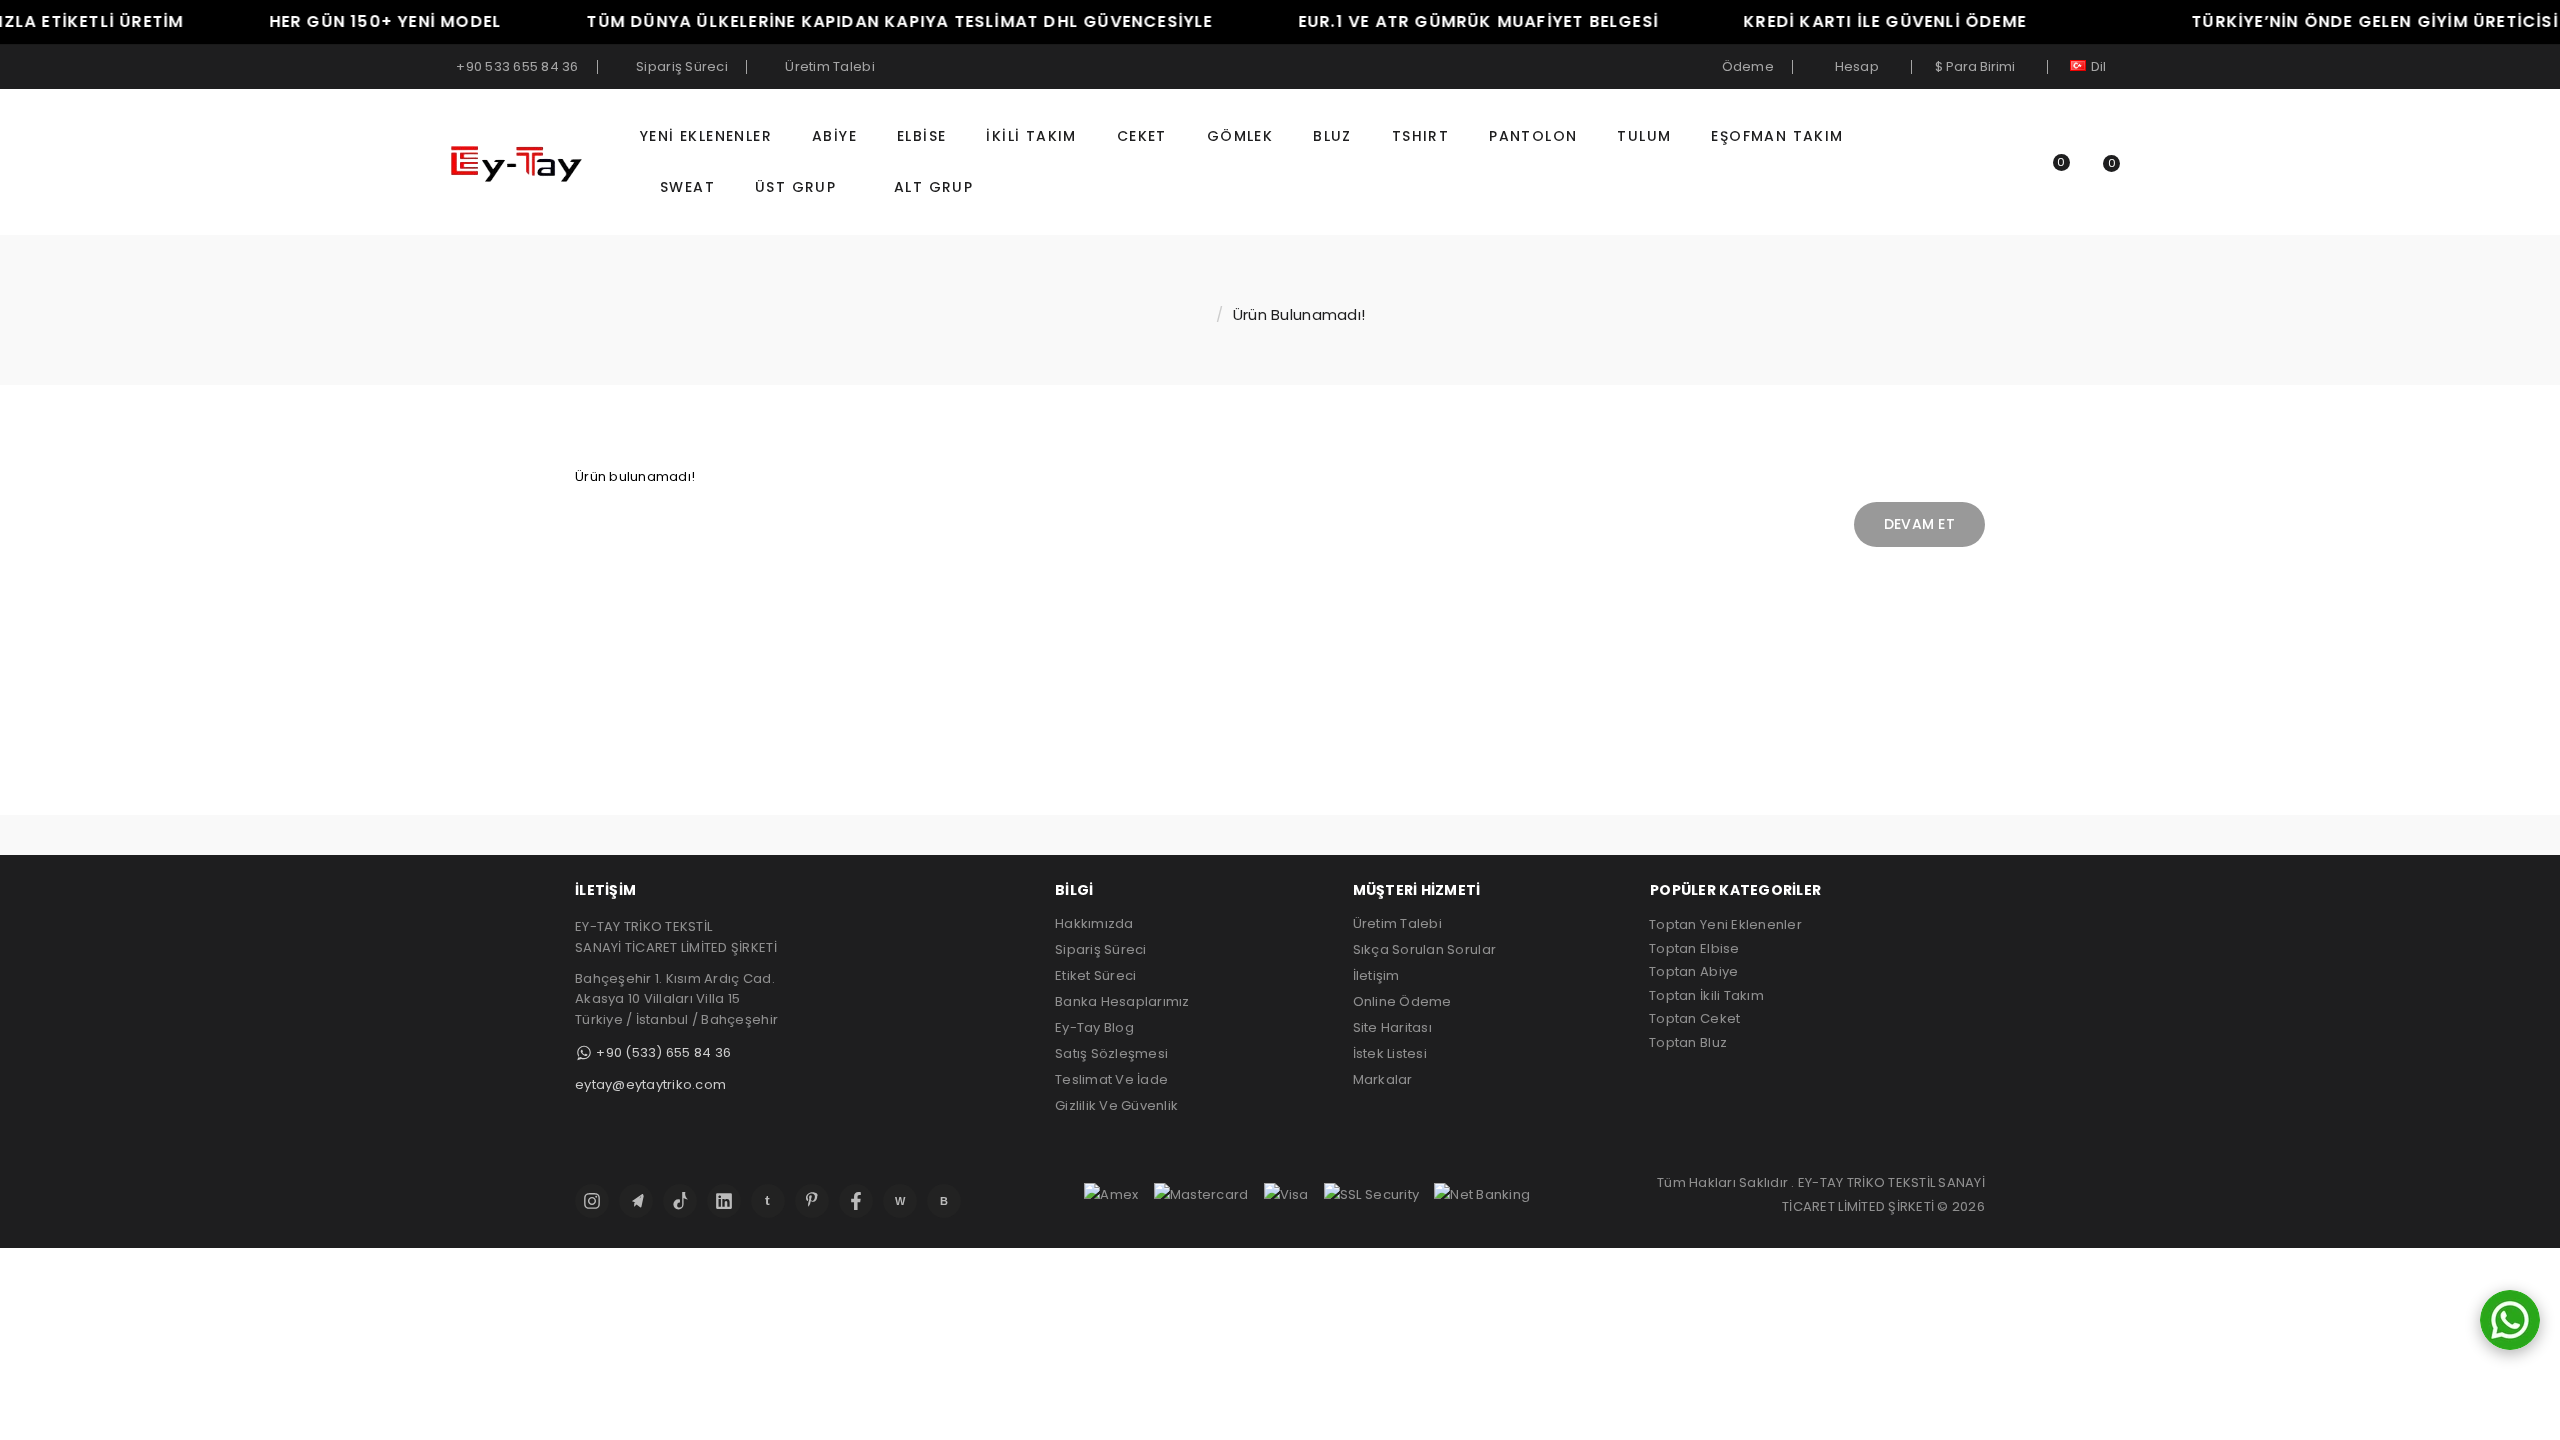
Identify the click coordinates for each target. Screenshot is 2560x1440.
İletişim (1376, 975)
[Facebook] (856, 1201)
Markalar (1383, 1079)
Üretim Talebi (1397, 923)
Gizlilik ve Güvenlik (1116, 1105)
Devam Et (1919, 524)
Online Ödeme (1402, 1001)
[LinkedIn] (724, 1201)
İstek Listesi (1390, 1053)
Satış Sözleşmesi (1111, 1053)
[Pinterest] (812, 1201)
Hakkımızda (1094, 923)
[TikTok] (680, 1201)
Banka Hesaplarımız (1122, 1001)
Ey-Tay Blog (1094, 1027)
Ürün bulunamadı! (1299, 314)
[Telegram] (636, 1201)
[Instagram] (592, 1201)
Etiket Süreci (1095, 975)
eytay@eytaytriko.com (650, 1084)
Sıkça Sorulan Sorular (1424, 949)
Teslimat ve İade (1111, 1079)
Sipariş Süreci (1101, 949)
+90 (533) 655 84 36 (662, 1052)
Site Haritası (1392, 1027)
